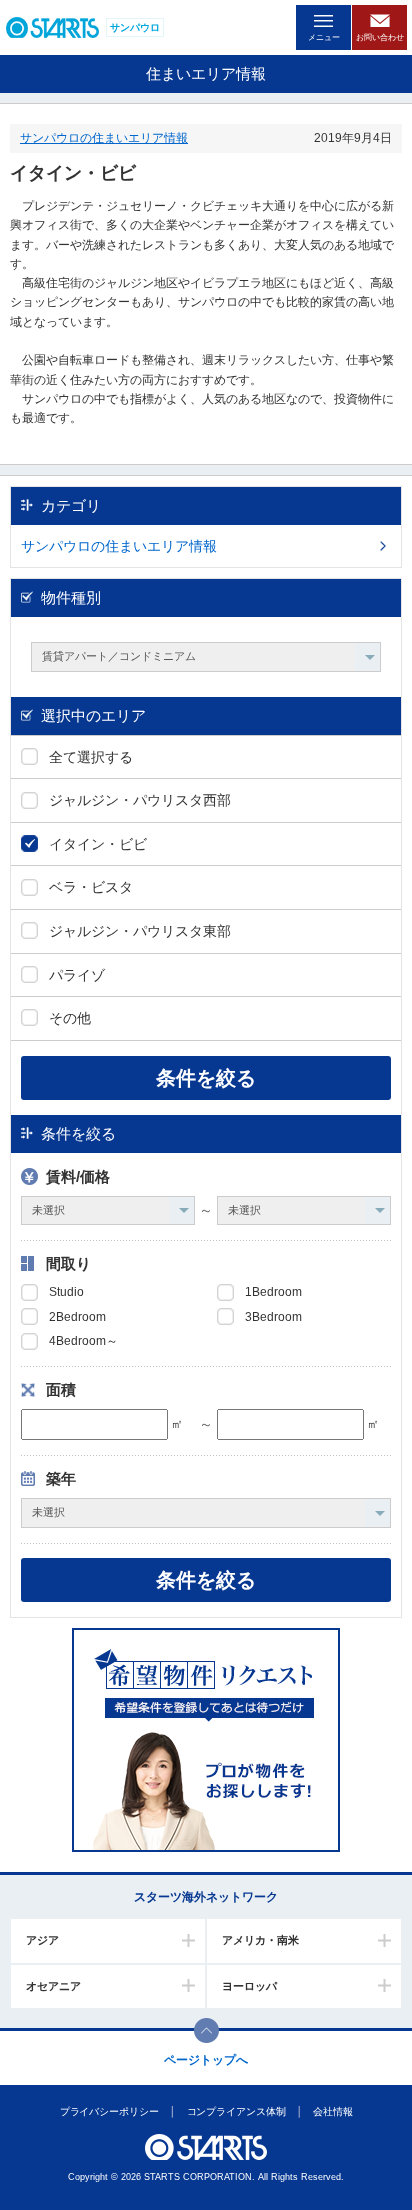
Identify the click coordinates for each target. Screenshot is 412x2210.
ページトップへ (206, 2060)
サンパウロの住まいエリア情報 (104, 138)
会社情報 (333, 2111)
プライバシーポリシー (108, 2111)
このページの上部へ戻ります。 (206, 2030)
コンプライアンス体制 (235, 2111)
